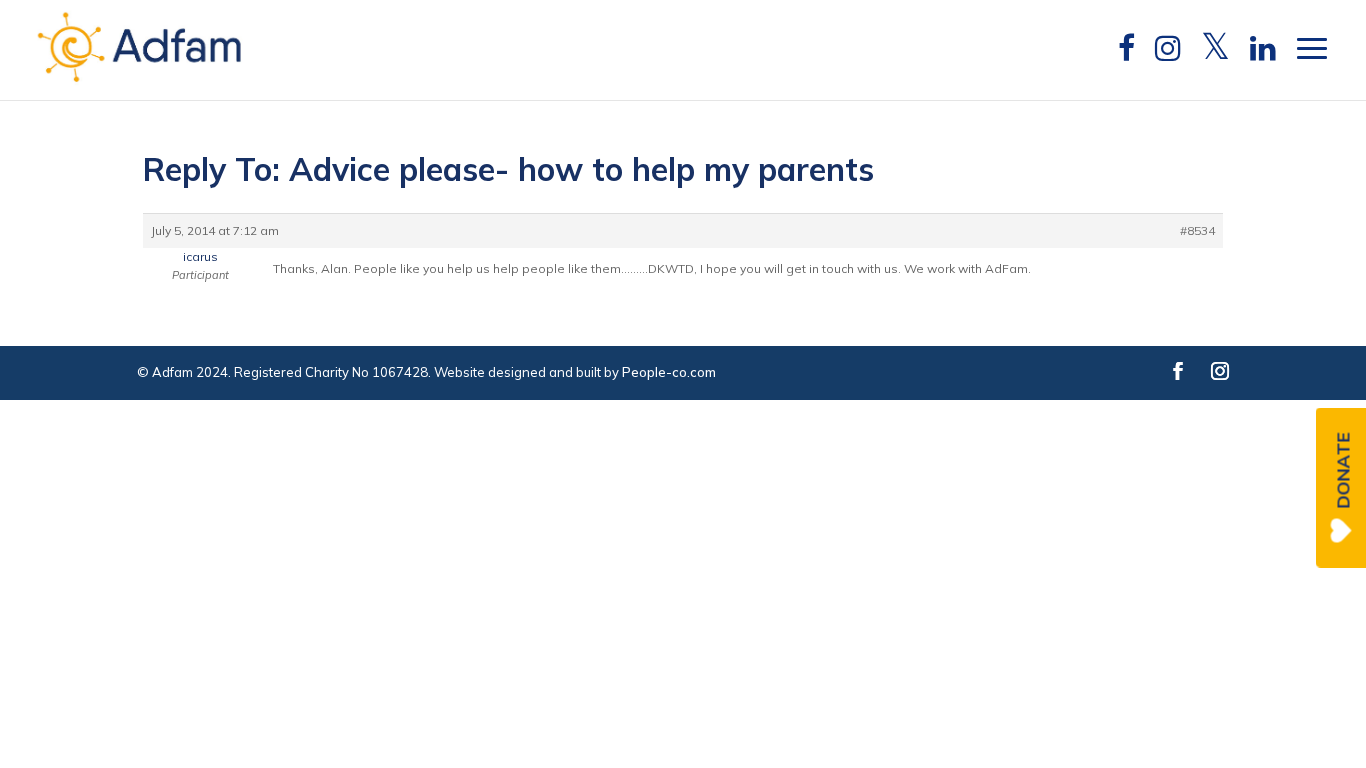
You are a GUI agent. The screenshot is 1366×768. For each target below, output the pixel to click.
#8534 (1197, 230)
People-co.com (669, 372)
